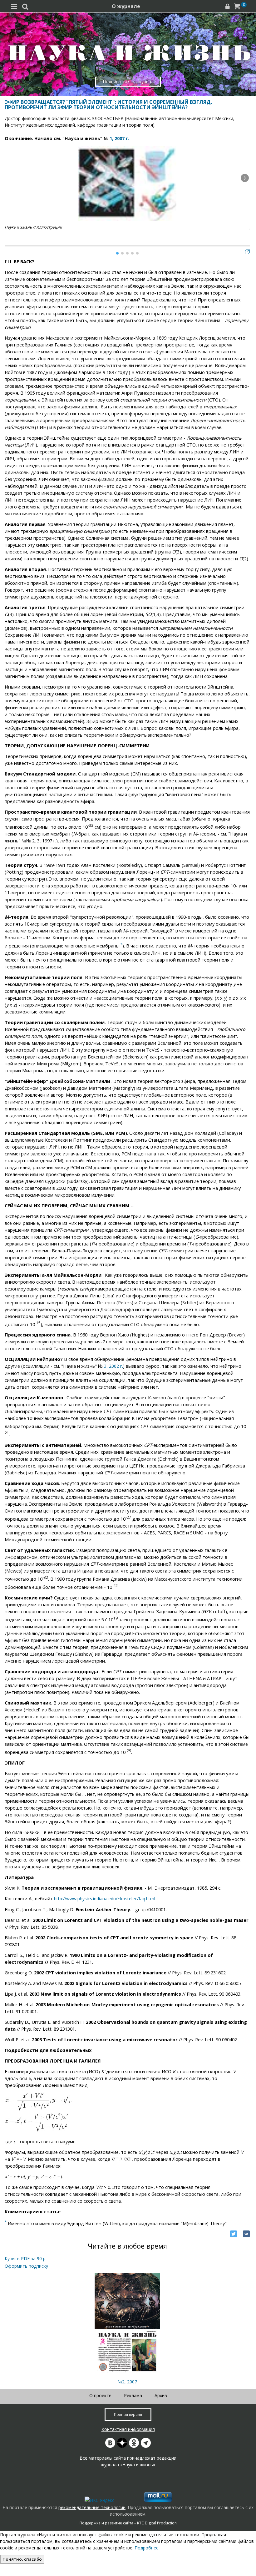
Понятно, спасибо (22, 2559)
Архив (161, 2395)
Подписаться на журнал (128, 81)
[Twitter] (234, 2234)
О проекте (100, 2395)
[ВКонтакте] (246, 2234)
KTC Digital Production (157, 2523)
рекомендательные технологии (92, 2507)
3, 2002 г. (113, 1366)
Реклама (133, 2395)
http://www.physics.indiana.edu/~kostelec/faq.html (105, 1899)
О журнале (126, 6)
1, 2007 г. (119, 138)
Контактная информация (128, 2429)
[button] (245, 178)
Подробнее (147, 2548)
